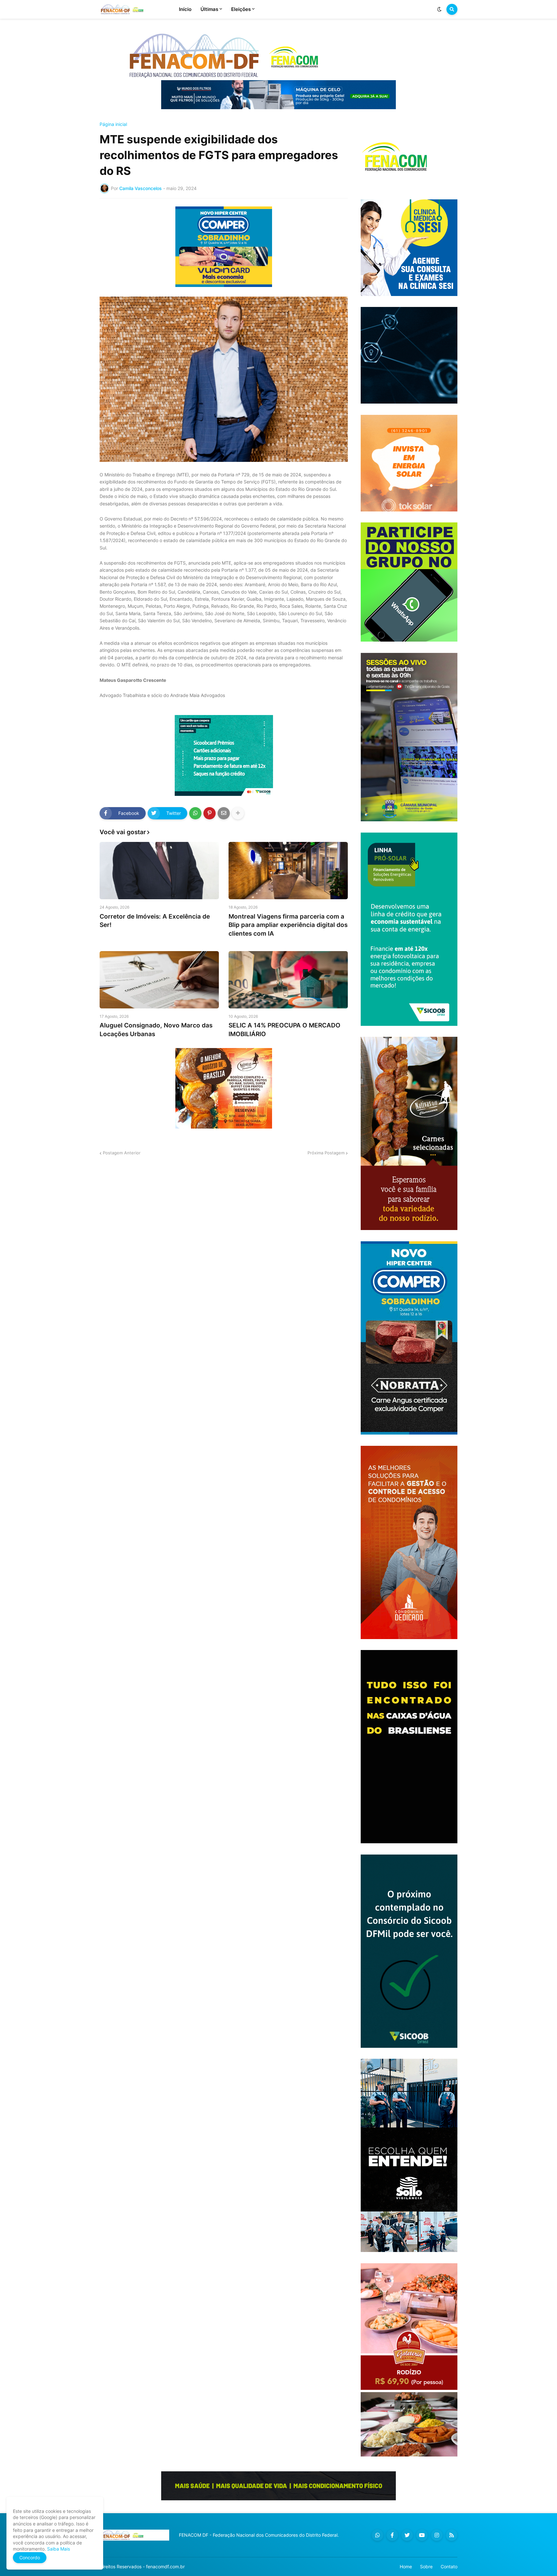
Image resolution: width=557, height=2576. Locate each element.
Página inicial (113, 124)
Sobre (426, 2566)
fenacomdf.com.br (165, 2566)
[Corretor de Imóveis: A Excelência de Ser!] (159, 871)
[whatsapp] (377, 2535)
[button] (439, 9)
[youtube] (422, 2535)
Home (406, 2566)
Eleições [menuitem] (241, 9)
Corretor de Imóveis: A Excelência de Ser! (155, 921)
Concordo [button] (30, 2557)
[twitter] (407, 2535)
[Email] (224, 813)
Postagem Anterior (122, 1153)
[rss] (452, 2535)
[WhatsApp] (195, 813)
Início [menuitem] (185, 9)
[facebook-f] (392, 2535)
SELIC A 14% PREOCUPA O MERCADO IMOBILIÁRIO (284, 1030)
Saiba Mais (58, 2549)
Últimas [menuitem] (209, 9)
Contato (449, 2566)
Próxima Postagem (326, 1153)
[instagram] (437, 2535)
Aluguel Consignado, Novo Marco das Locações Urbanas (156, 1030)
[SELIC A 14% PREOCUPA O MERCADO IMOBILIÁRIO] (288, 980)
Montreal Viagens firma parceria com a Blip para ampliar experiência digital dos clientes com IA (288, 925)
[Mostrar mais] (238, 813)
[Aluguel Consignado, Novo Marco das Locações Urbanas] (159, 980)
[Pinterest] (210, 813)
